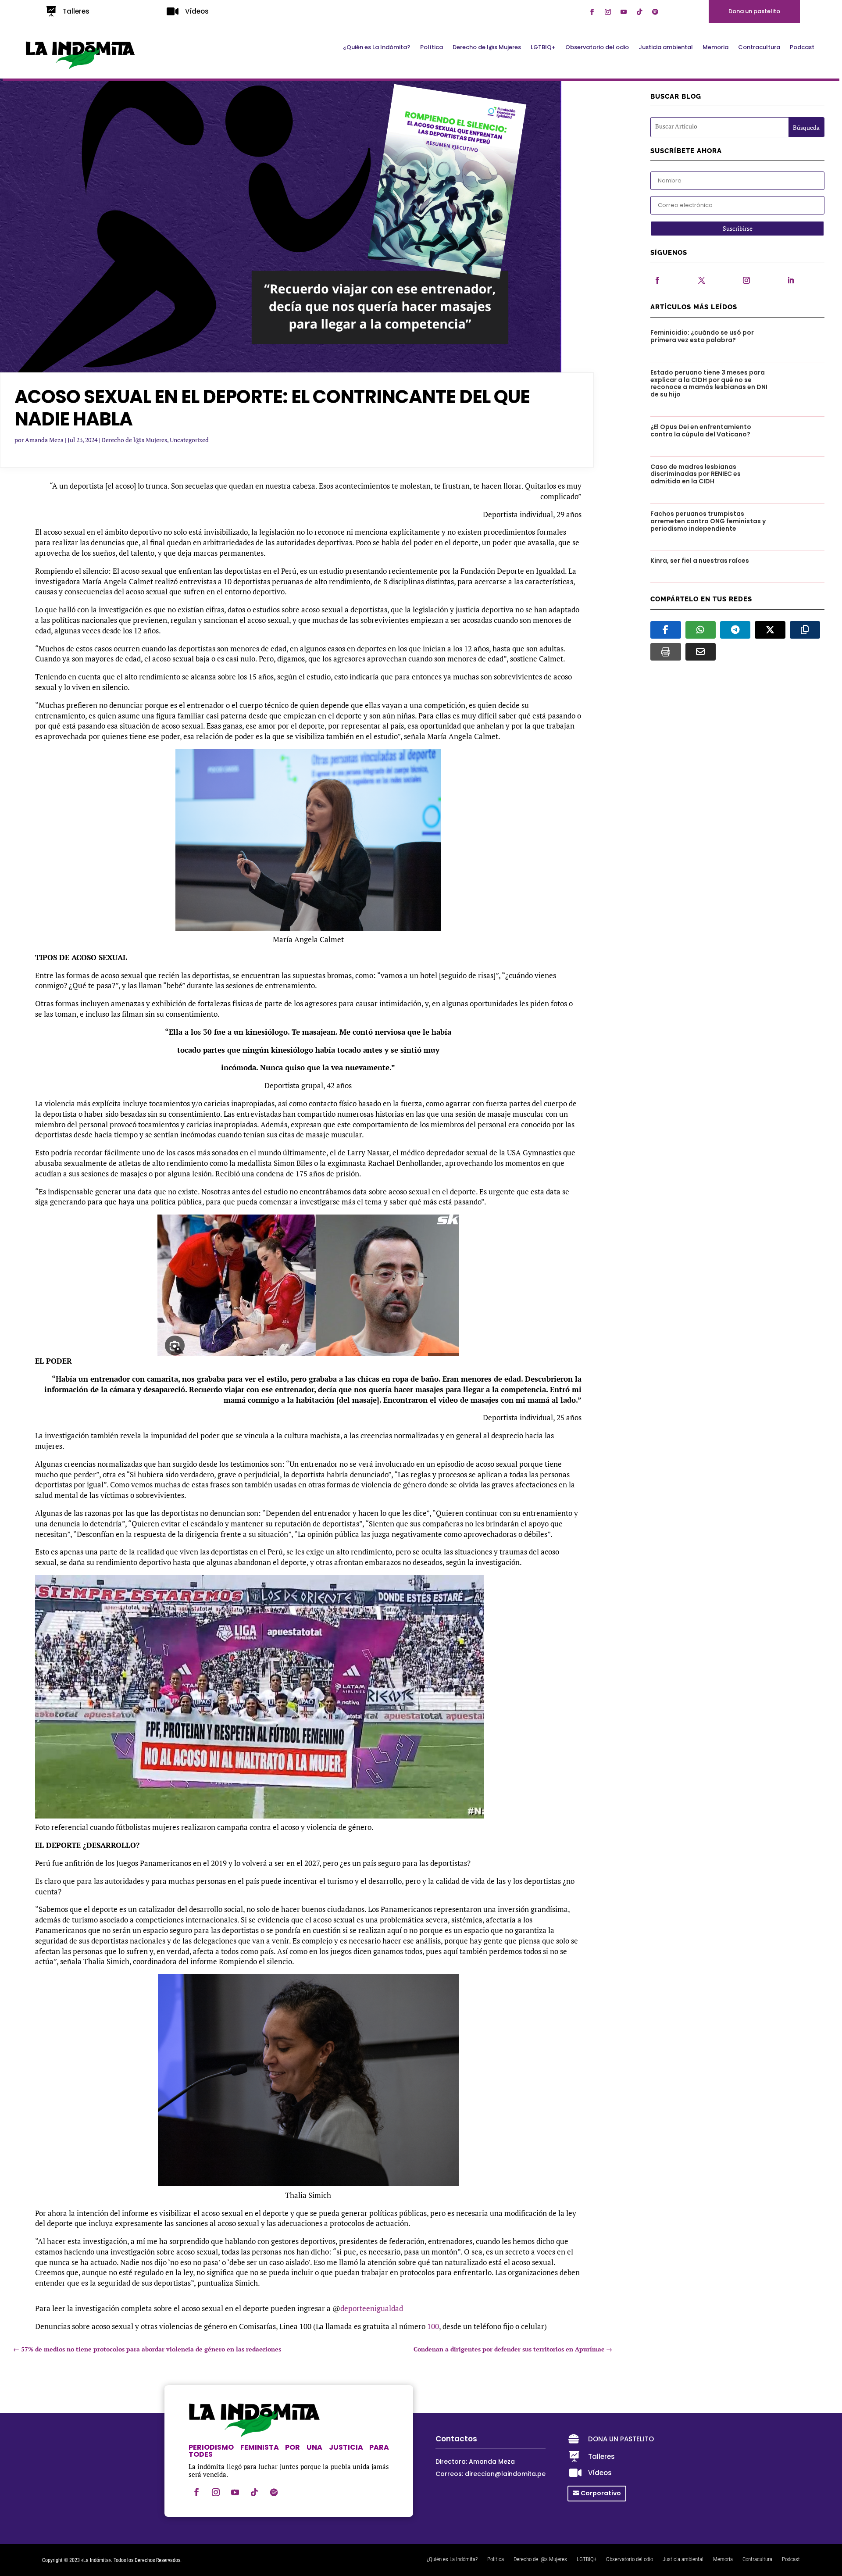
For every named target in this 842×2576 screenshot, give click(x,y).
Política (432, 48)
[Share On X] (770, 630)
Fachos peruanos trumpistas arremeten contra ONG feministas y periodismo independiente (708, 521)
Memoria (715, 48)
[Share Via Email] (701, 652)
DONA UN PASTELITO (621, 2439)
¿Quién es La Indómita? (377, 48)
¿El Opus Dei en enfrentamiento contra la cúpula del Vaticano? (701, 431)
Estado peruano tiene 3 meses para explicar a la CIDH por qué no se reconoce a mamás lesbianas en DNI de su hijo (709, 383)
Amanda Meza (44, 440)
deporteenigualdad (372, 2308)
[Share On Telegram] (735, 630)
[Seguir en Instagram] (608, 12)
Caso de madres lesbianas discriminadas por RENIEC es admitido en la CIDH (696, 474)
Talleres (76, 11)
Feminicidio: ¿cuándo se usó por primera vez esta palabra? (702, 336)
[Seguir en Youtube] (624, 12)
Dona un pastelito (754, 11)
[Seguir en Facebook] (592, 12)
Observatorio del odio (597, 48)
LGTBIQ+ (543, 48)
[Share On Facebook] (665, 630)
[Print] (665, 652)
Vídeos (197, 11)
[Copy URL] (805, 630)
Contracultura (759, 48)
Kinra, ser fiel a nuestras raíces (700, 561)
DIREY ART (219, 2560)
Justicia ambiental (666, 48)
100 (433, 2326)
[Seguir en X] (702, 280)
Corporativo (601, 2493)
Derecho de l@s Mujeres (487, 48)
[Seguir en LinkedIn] (791, 280)
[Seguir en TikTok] (639, 12)
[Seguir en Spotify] (655, 12)
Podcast (802, 48)
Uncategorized (189, 440)
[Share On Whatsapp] (701, 630)
